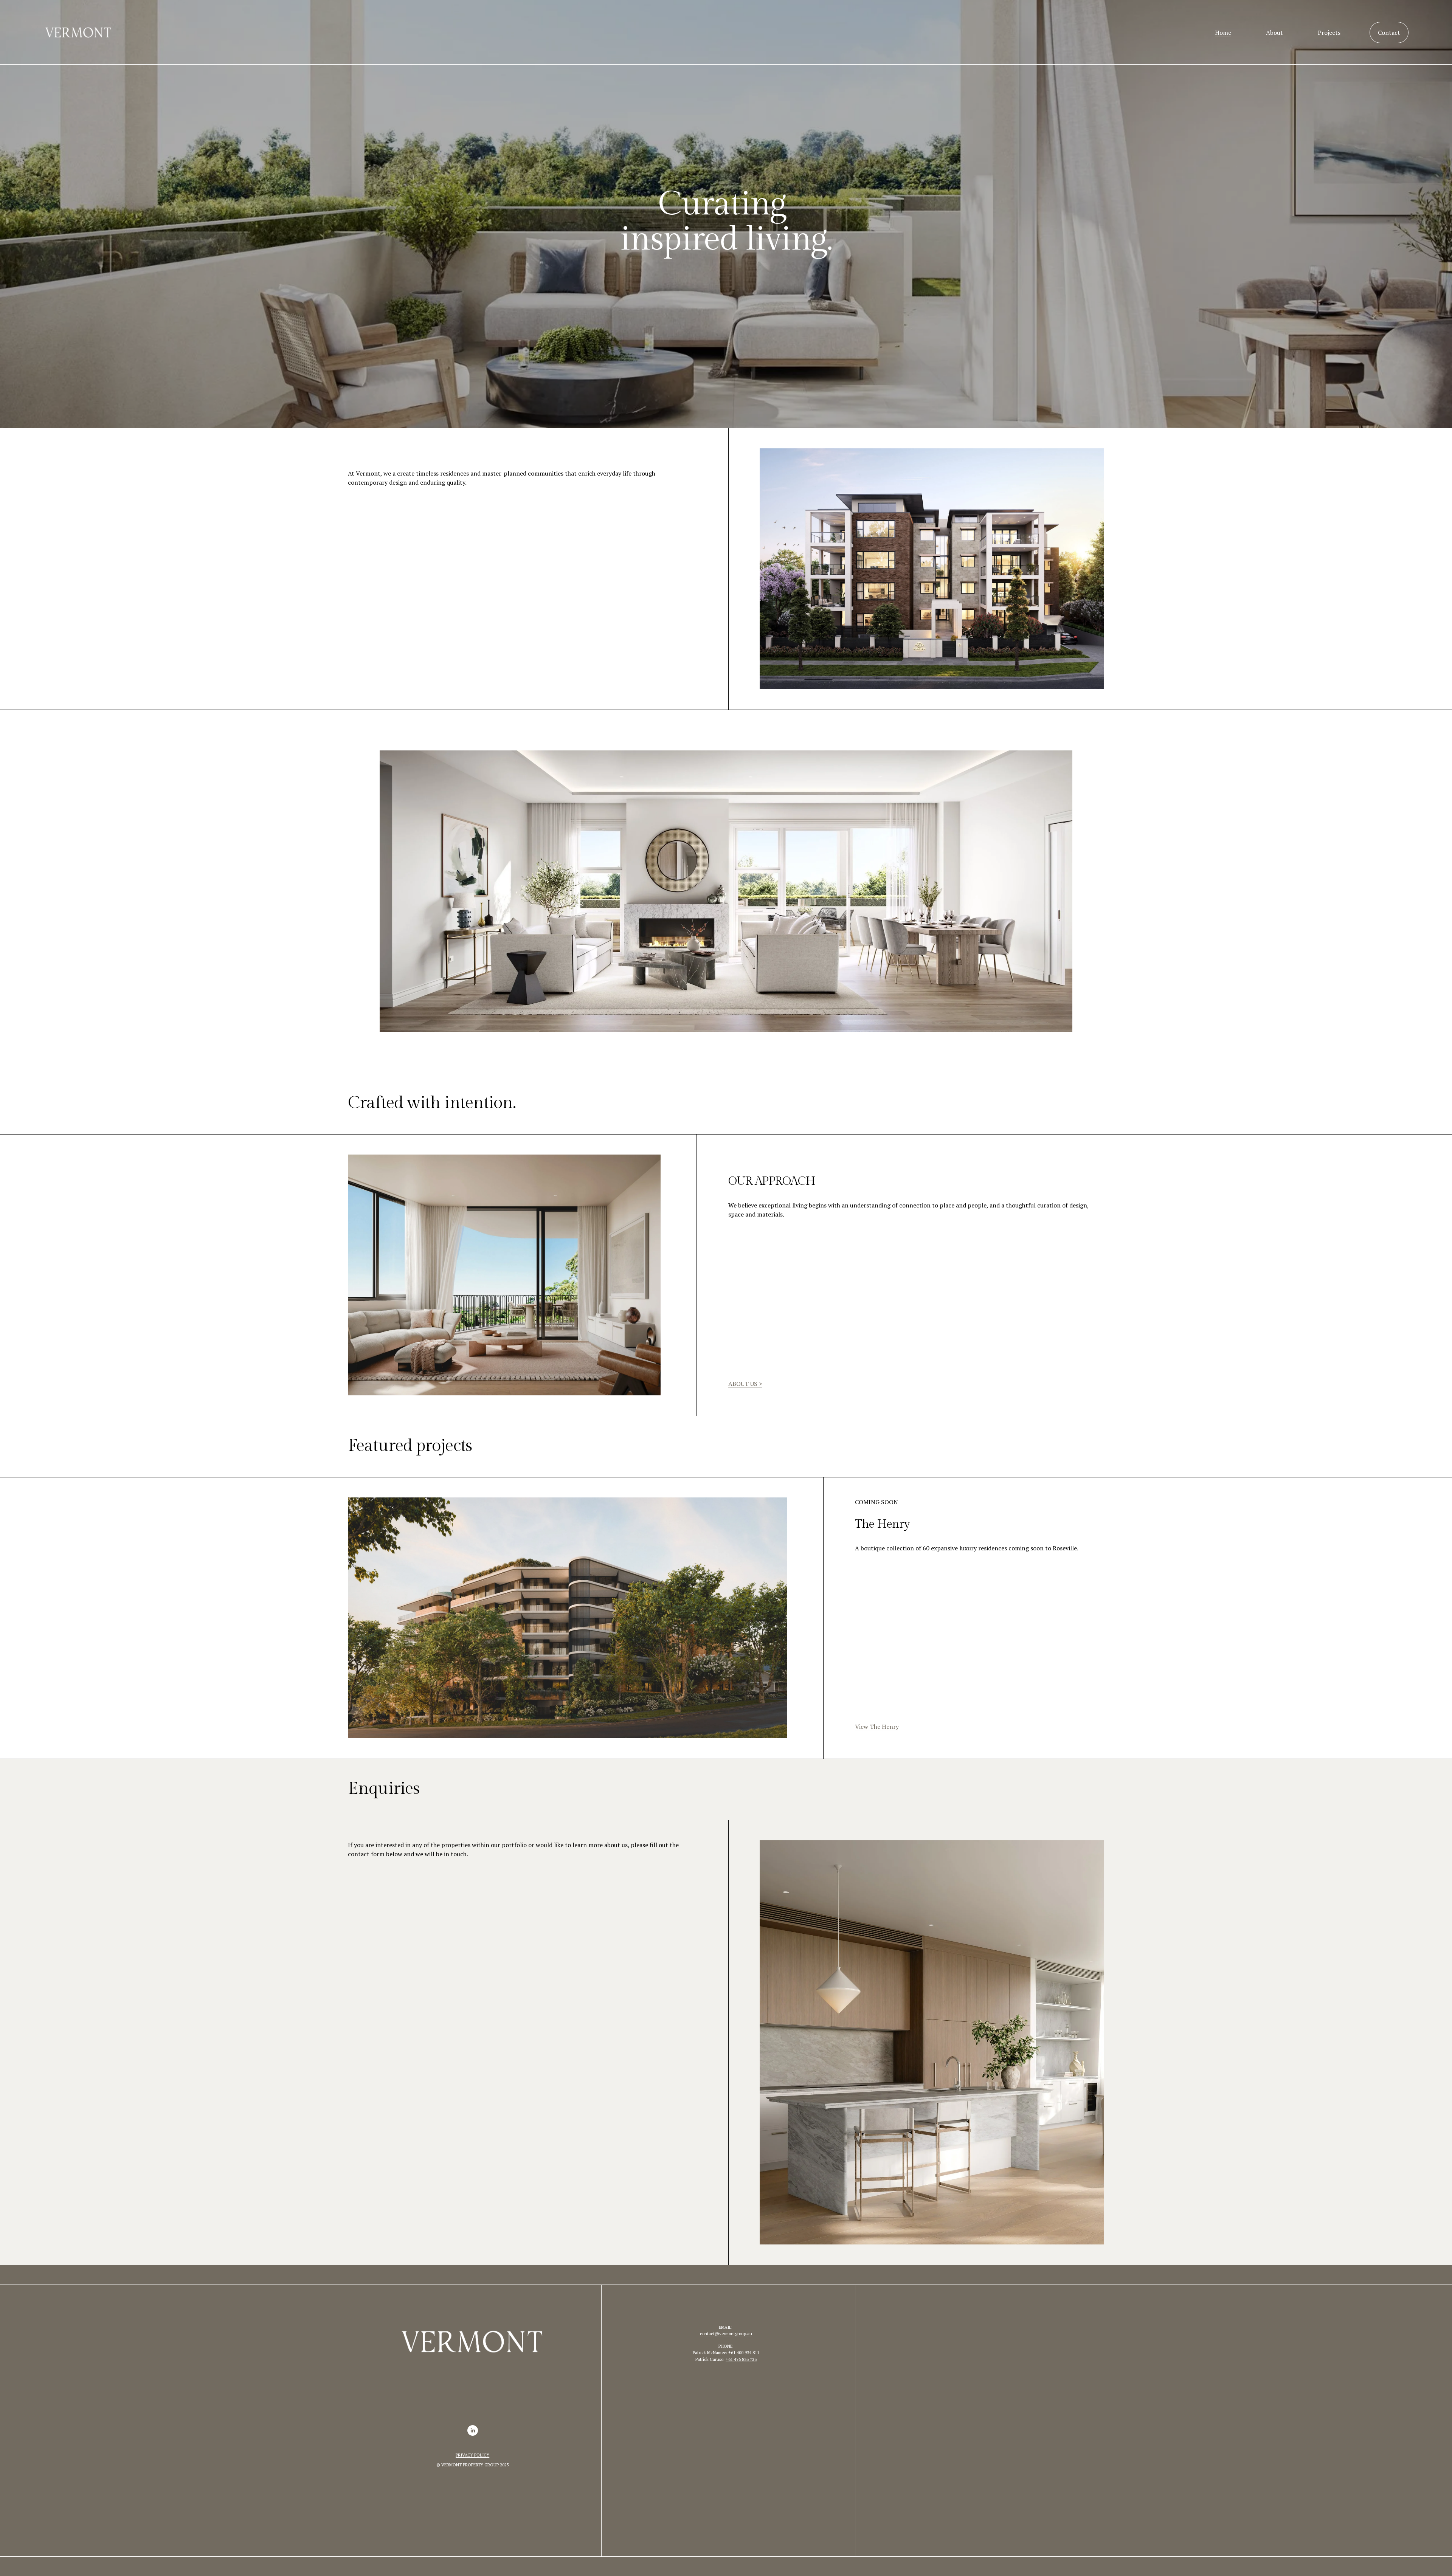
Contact (1389, 33)
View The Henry (877, 1727)
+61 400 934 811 (744, 2352)
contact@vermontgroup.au (726, 2333)
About (1274, 33)
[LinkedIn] (473, 2430)
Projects (1329, 33)
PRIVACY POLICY (472, 2455)
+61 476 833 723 (741, 2359)
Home (1223, 33)
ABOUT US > (745, 1384)
